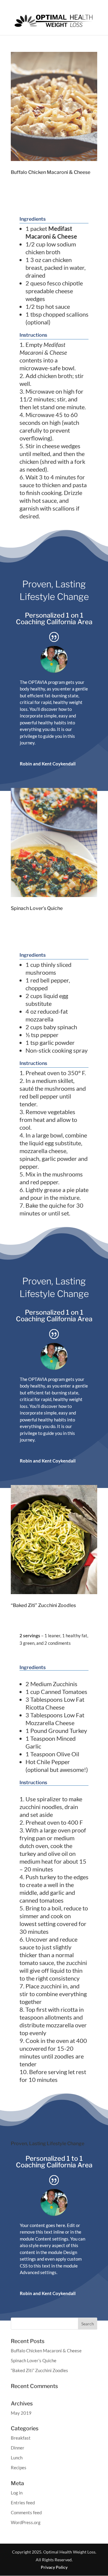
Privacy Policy (54, 2567)
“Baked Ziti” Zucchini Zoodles (43, 1605)
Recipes (19, 2467)
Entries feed (23, 2503)
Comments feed (26, 2512)
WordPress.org (26, 2522)
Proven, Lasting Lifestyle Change (54, 590)
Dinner (18, 2448)
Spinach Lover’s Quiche (37, 908)
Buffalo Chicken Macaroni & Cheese (51, 172)
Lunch (17, 2458)
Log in (17, 2493)
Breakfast (21, 2438)
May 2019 (21, 2413)
